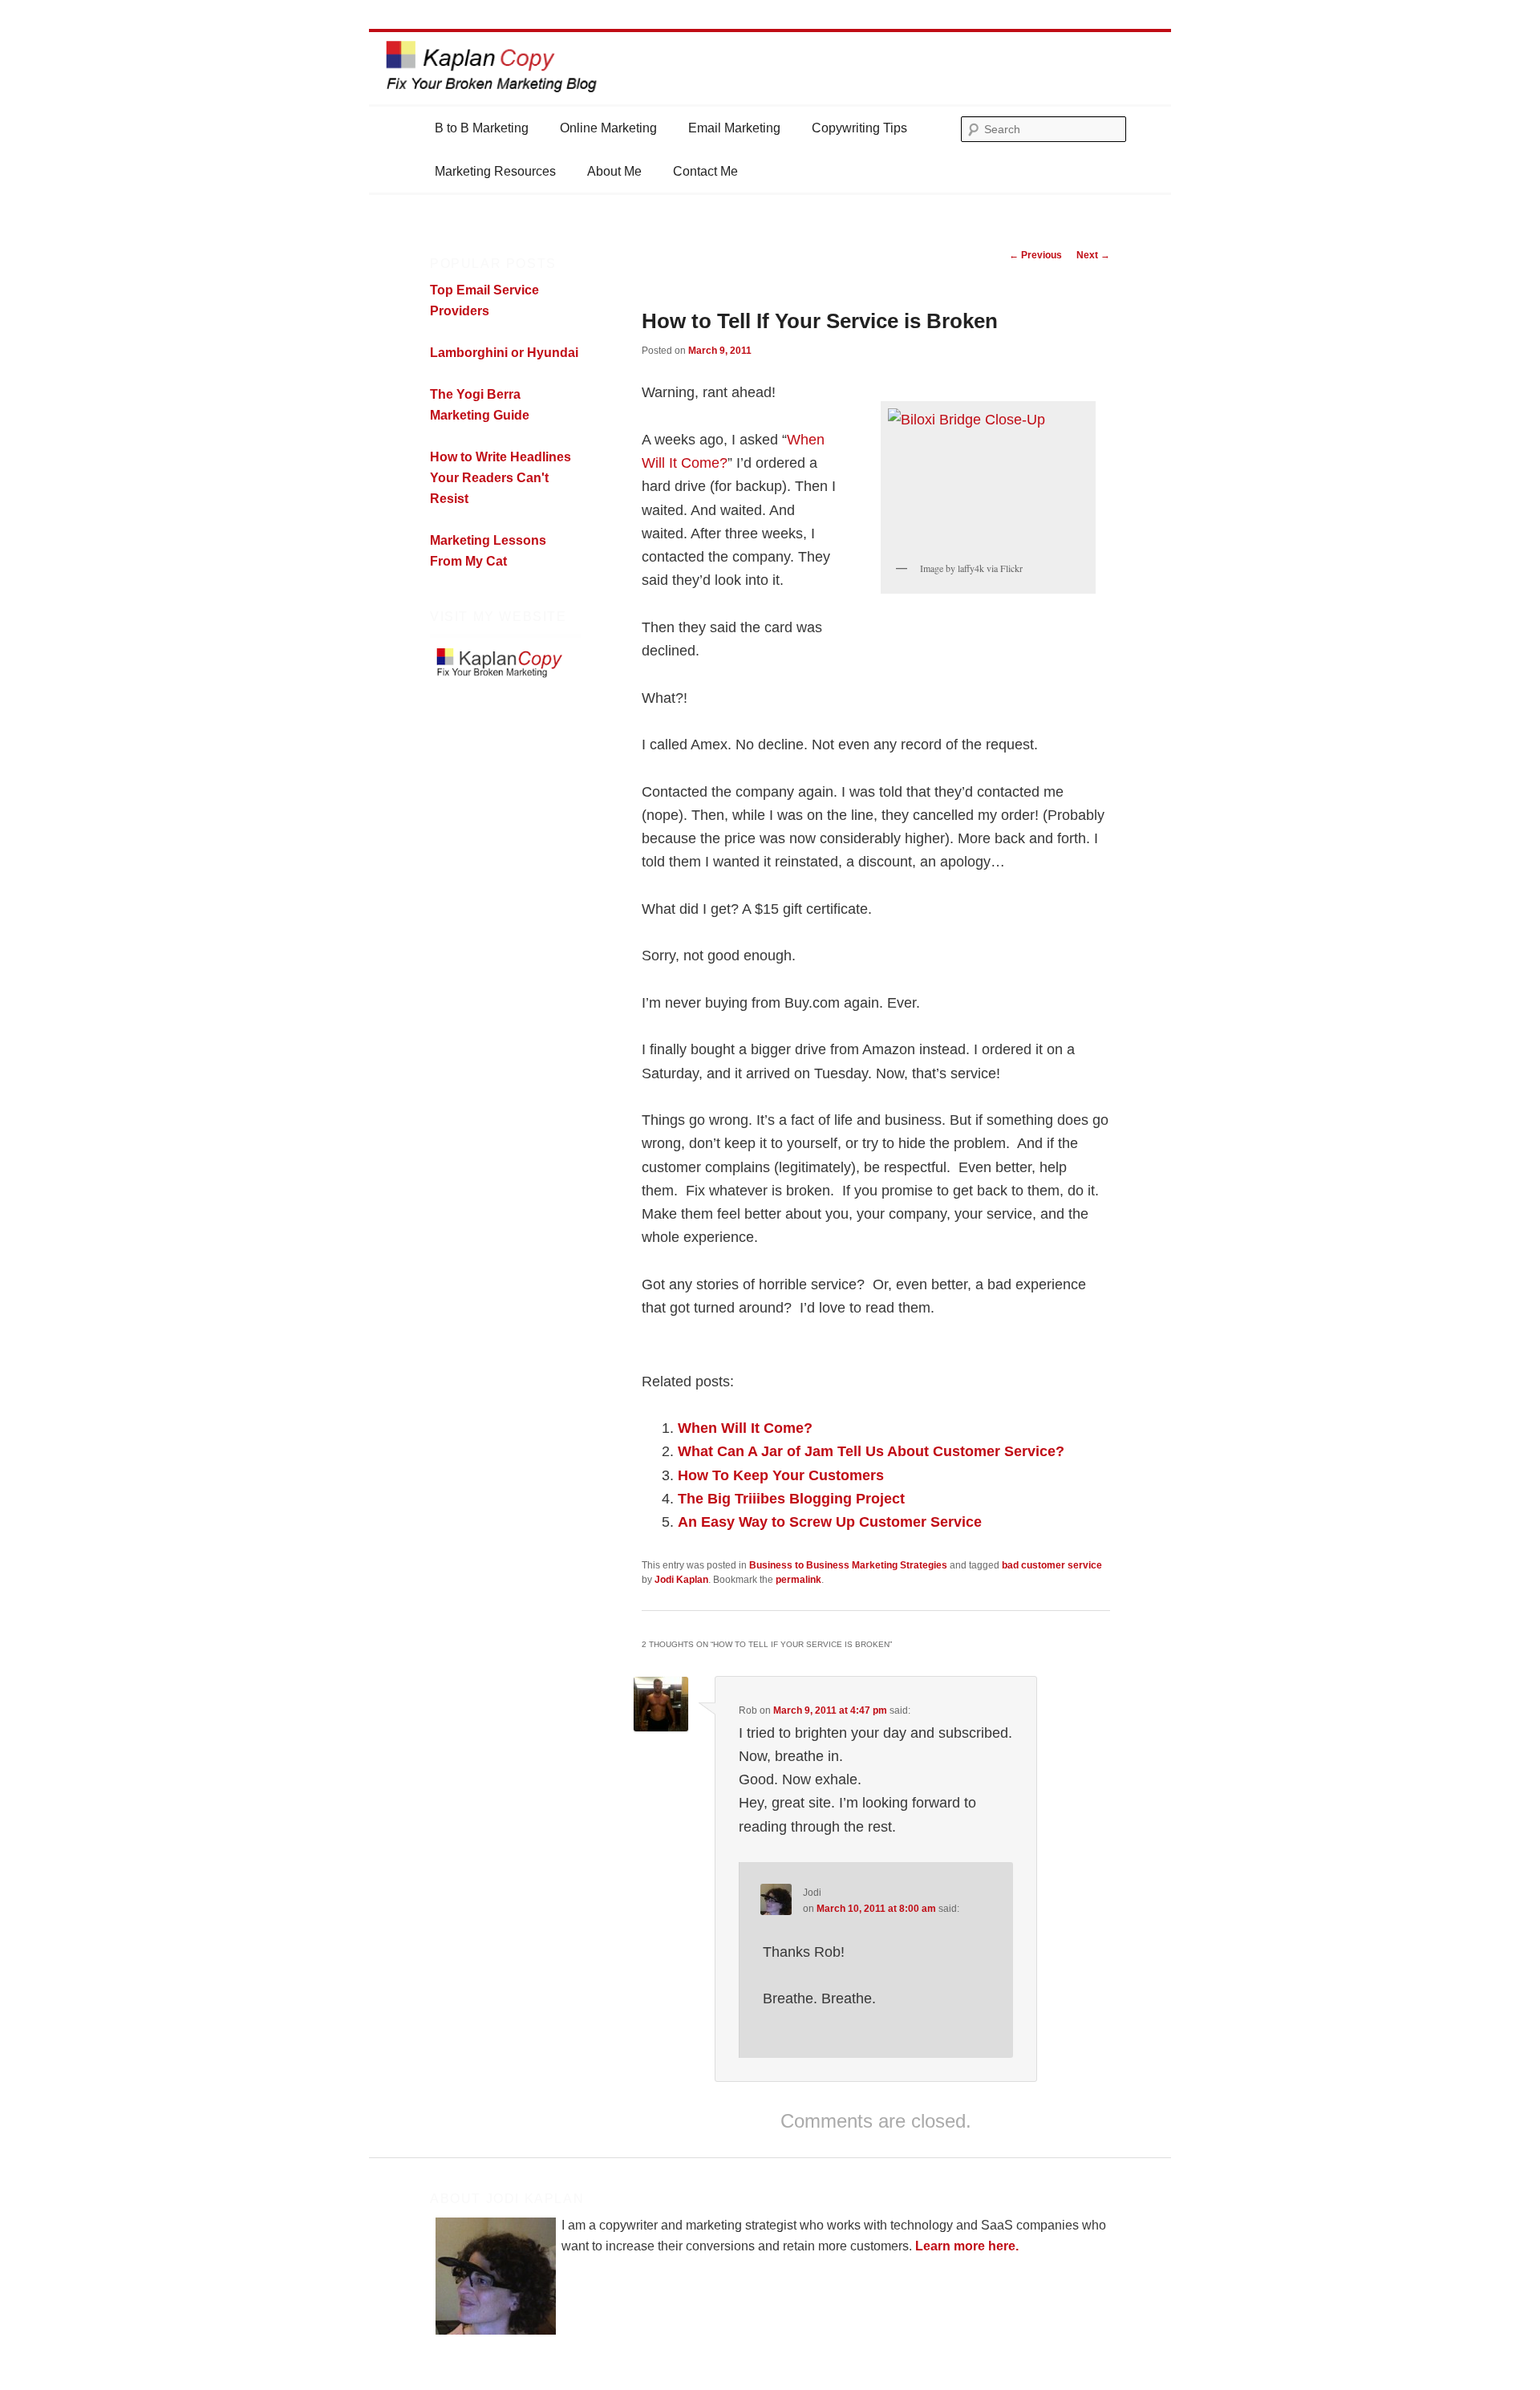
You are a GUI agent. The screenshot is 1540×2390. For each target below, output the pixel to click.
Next (1093, 255)
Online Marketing (608, 128)
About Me (614, 171)
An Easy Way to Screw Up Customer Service (830, 1522)
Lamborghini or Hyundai (504, 353)
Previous (1035, 255)
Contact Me (705, 171)
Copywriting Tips (859, 128)
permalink (798, 1580)
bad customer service (1052, 1565)
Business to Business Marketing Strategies (848, 1565)
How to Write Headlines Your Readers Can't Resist (500, 478)
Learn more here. (967, 2246)
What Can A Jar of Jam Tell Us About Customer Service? (871, 1451)
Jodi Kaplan (681, 1580)
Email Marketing (734, 128)
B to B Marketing (482, 128)
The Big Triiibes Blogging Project (791, 1499)
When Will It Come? (745, 1428)
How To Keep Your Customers (781, 1475)
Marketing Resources (495, 171)
